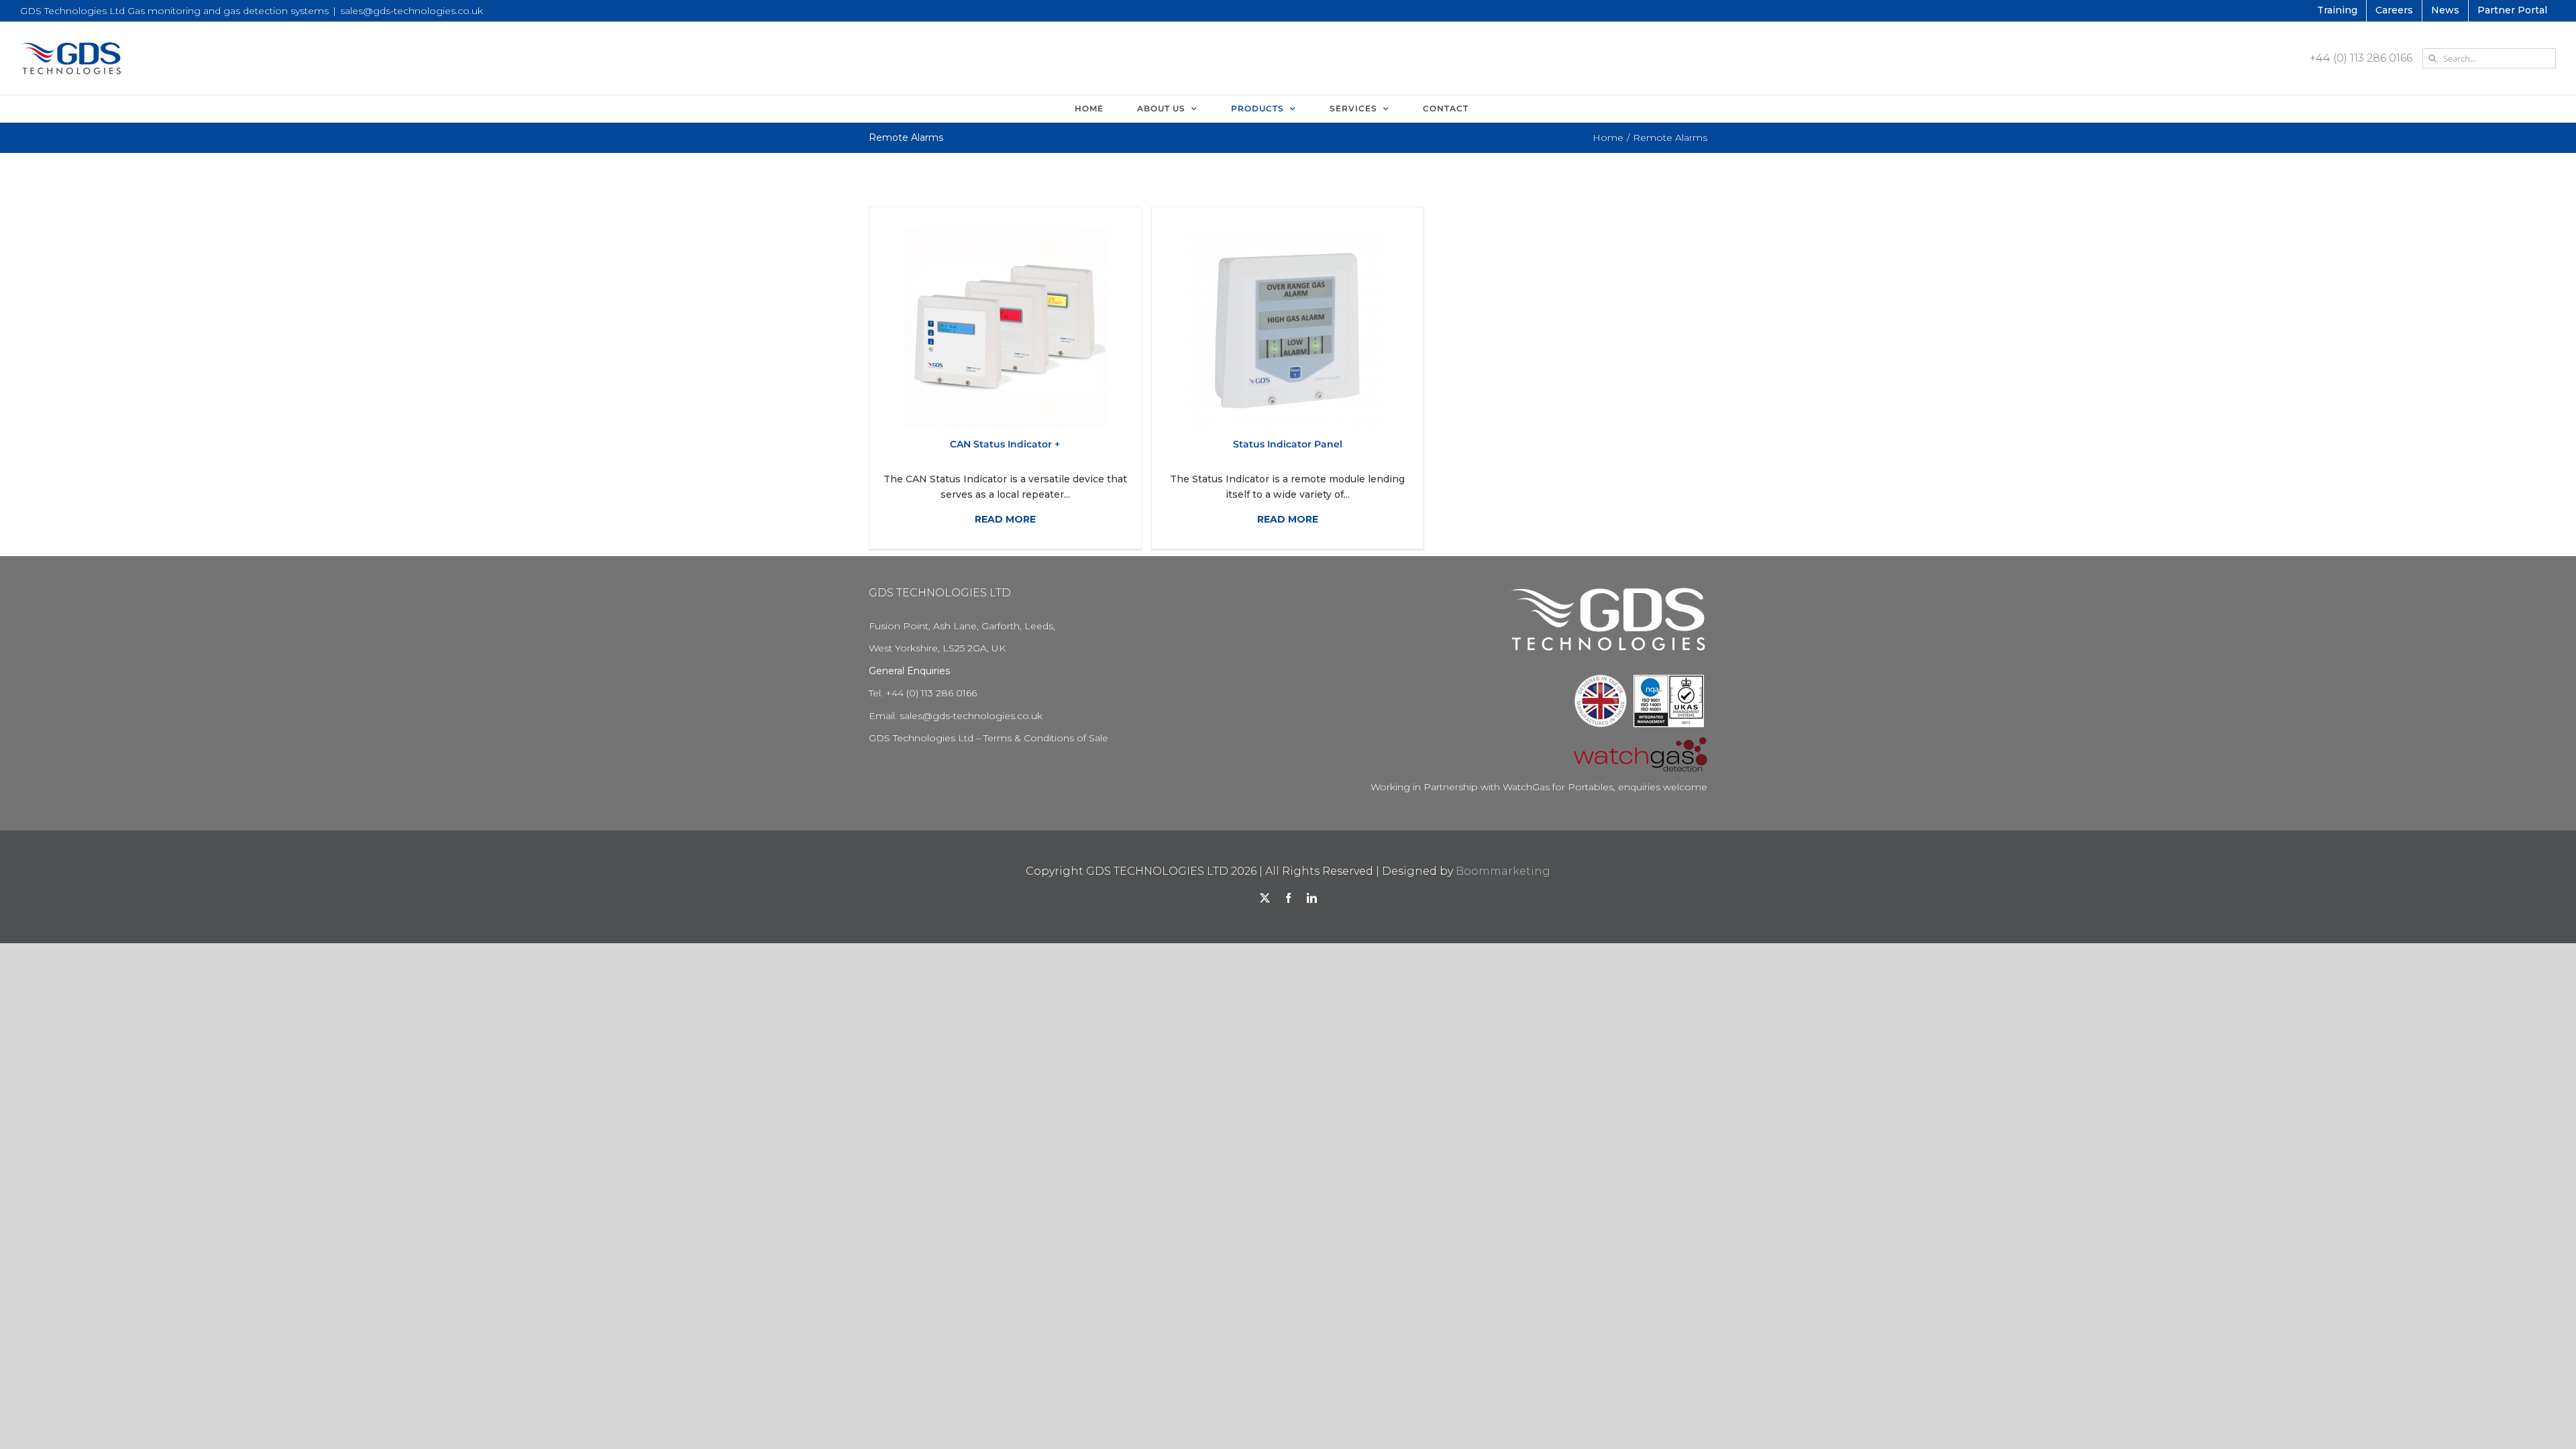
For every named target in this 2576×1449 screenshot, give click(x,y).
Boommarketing (1503, 871)
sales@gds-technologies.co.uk (412, 11)
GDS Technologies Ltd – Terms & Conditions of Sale (988, 738)
